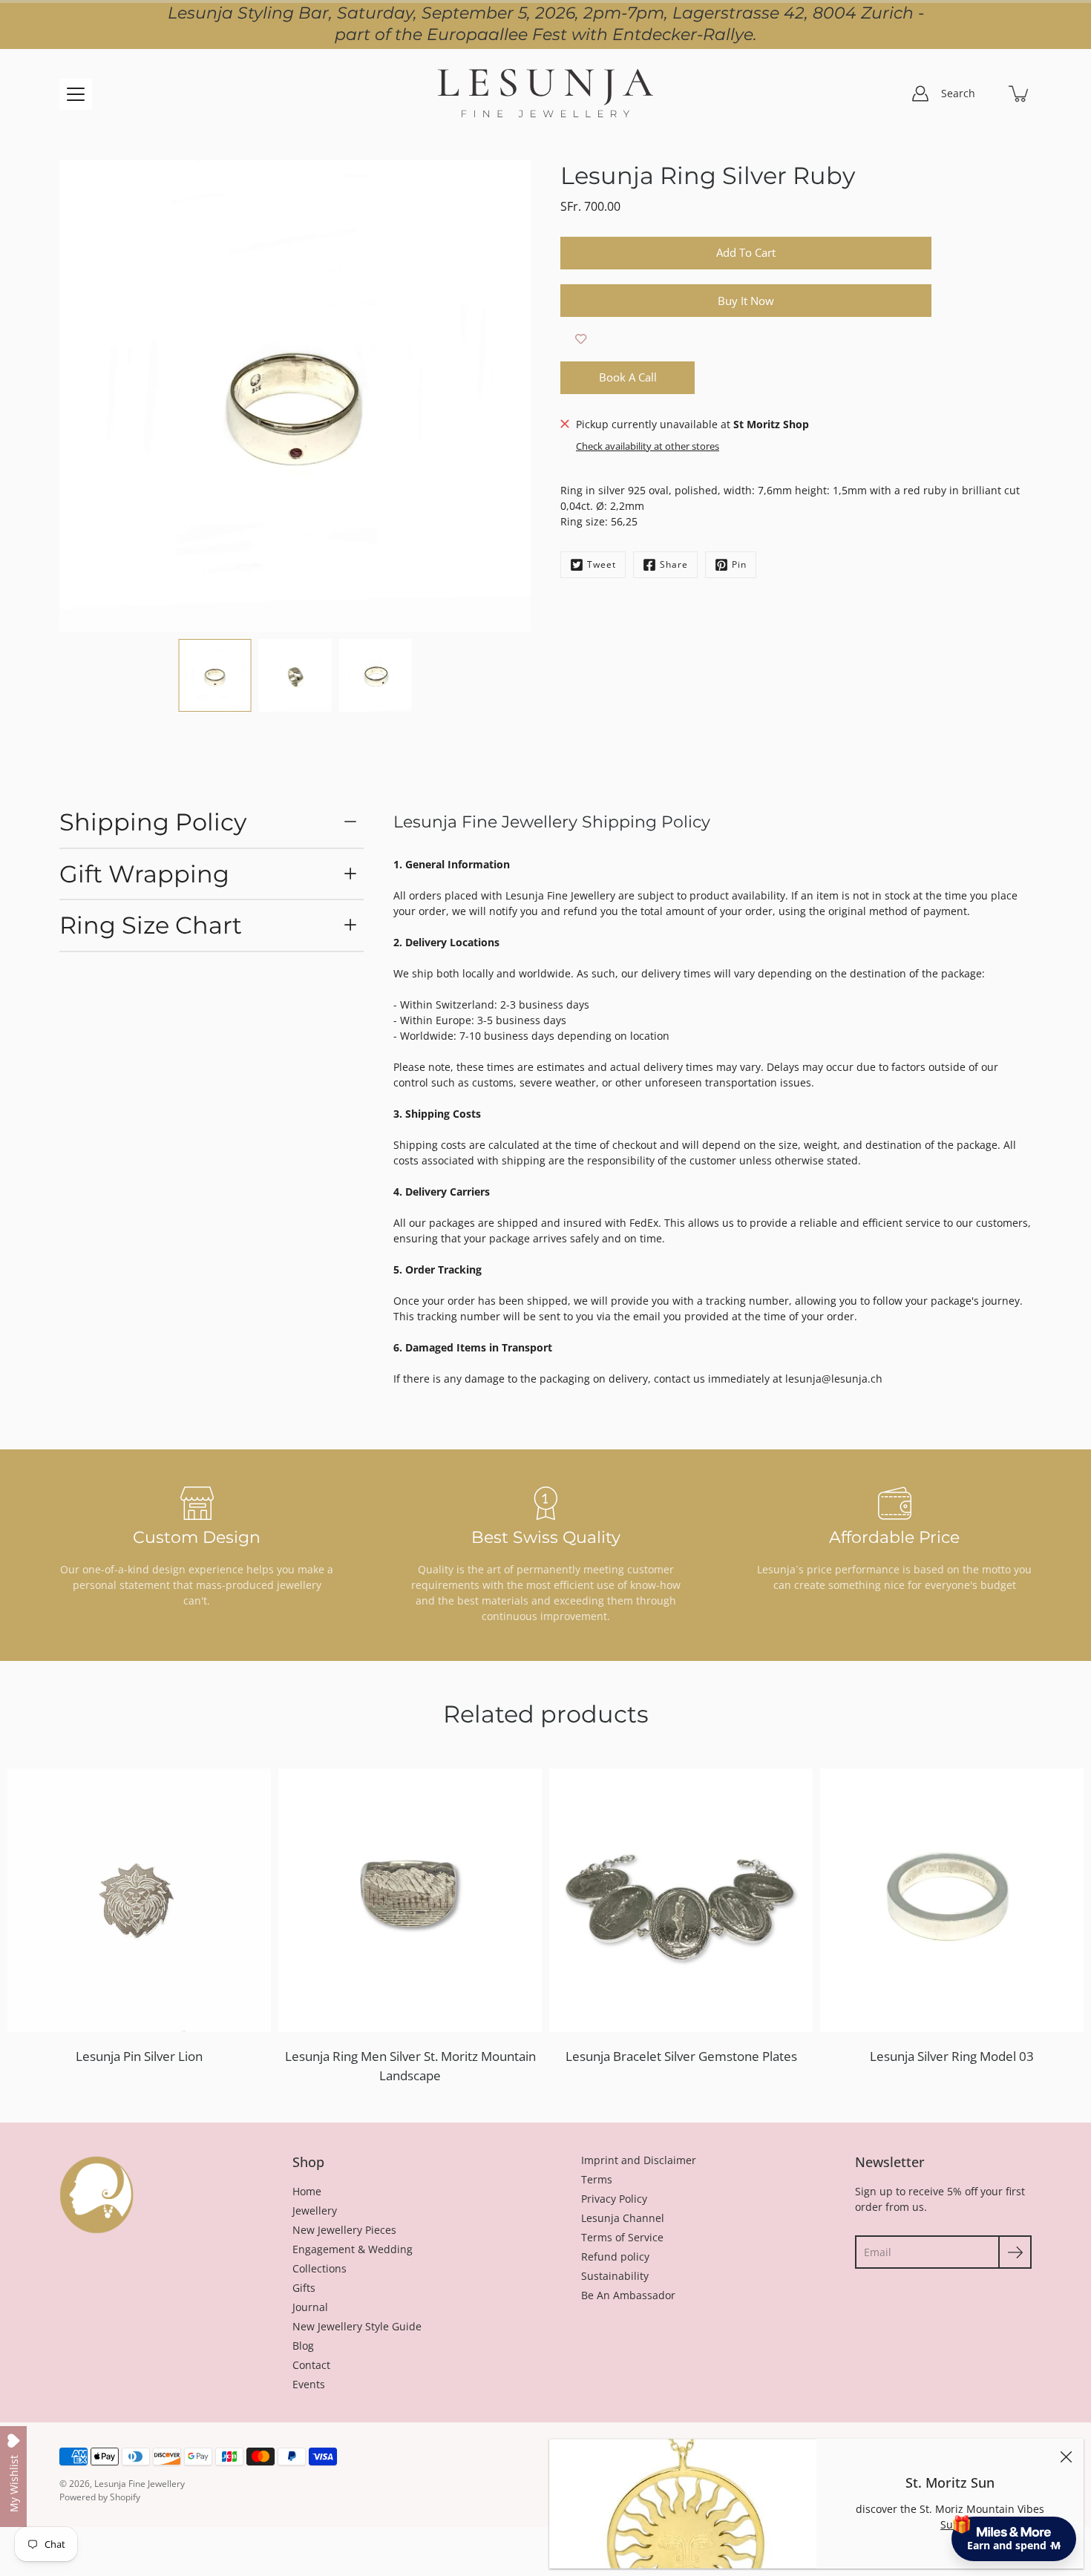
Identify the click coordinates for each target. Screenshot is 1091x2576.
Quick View (139, 1900)
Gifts (304, 2288)
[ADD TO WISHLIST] (581, 339)
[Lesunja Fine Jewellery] (545, 94)
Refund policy (615, 2257)
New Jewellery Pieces (344, 2230)
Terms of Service (622, 2237)
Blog (303, 2346)
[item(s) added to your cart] (1020, 94)
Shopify (125, 2497)
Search (958, 93)
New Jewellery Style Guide (357, 2326)
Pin (739, 564)
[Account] (920, 94)
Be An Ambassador (628, 2295)
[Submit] (1015, 2252)
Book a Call (628, 377)
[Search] (987, 94)
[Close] (1066, 2457)
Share (674, 564)
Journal (310, 2307)
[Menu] (76, 94)
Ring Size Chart (151, 925)
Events (309, 2384)
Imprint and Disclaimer (639, 2160)
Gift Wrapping (144, 874)
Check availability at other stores (648, 446)
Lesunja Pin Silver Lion (139, 2056)
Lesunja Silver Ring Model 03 (952, 2056)
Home (307, 2191)
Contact (311, 2365)
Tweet (602, 564)
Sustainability (615, 2276)
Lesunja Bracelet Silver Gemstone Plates (681, 2056)
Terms (597, 2179)
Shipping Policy (153, 822)
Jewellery (315, 2210)
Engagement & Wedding (353, 2249)
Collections (320, 2268)
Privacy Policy (614, 2199)
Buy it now (746, 301)
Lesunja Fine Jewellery (140, 2484)
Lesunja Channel (623, 2218)
